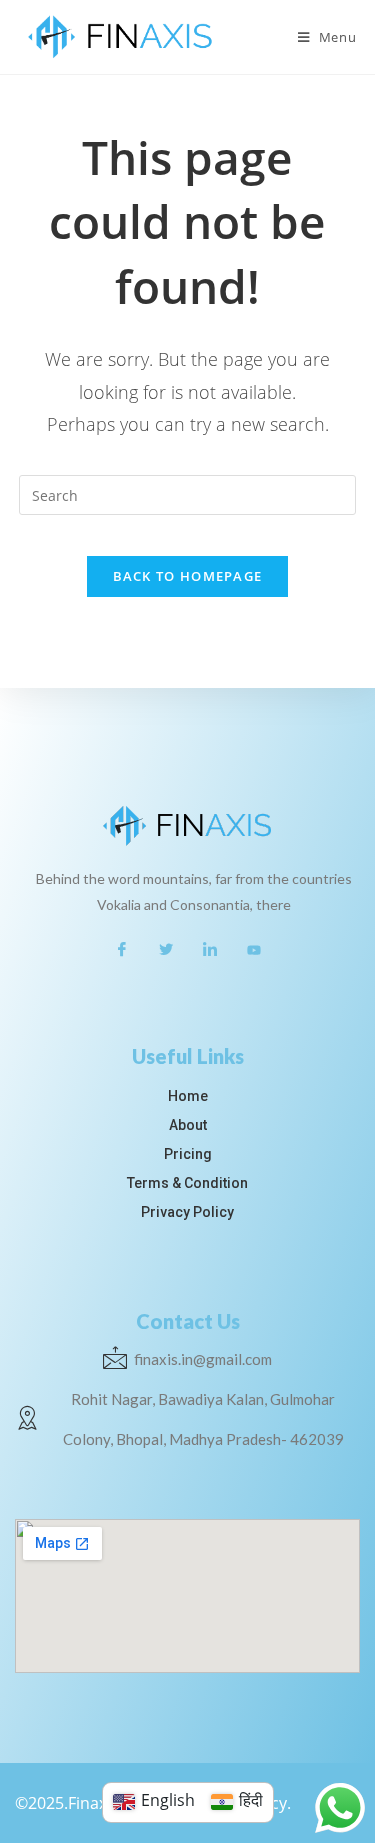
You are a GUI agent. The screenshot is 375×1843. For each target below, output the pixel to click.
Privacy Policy (187, 1212)
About (188, 1125)
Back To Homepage (188, 576)
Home (188, 1096)
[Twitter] (166, 949)
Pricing (188, 1154)
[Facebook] (122, 949)
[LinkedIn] (210, 949)
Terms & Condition (187, 1183)
